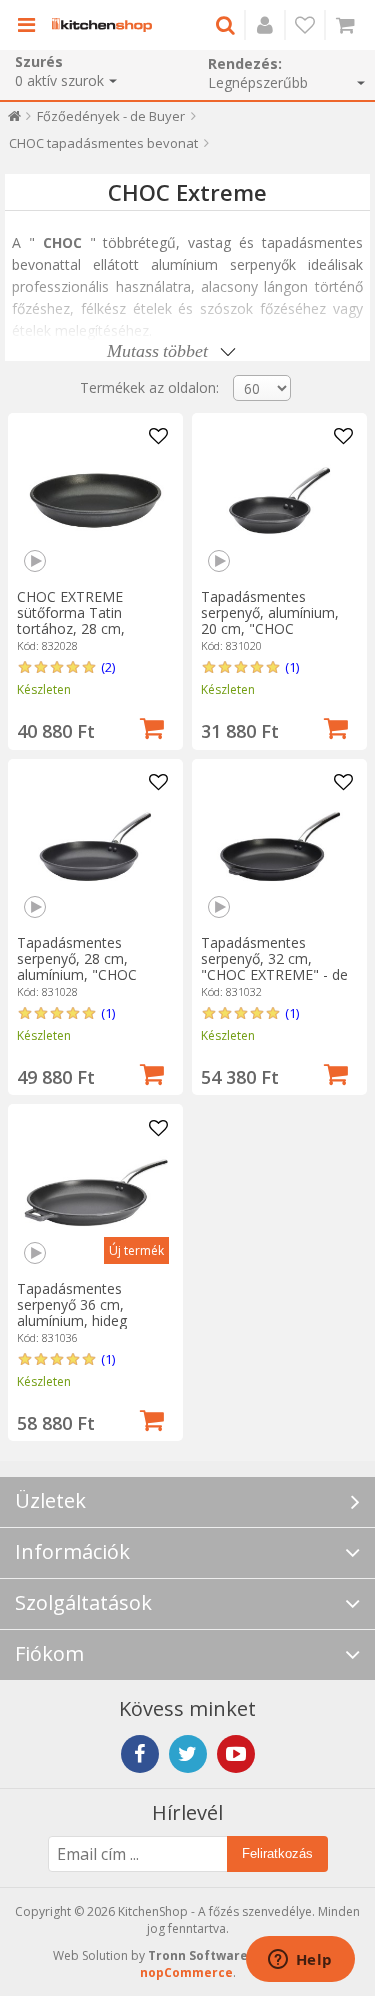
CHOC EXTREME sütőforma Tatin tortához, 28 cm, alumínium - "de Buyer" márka (92, 628)
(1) (292, 667)
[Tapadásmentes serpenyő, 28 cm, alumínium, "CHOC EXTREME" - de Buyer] (95, 846)
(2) (108, 667)
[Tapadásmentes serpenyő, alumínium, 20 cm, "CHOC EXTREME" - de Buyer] (279, 500)
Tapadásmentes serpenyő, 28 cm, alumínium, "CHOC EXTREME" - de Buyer (87, 966)
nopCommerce (186, 1972)
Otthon (14, 120)
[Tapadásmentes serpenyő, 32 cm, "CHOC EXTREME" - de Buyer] (279, 846)
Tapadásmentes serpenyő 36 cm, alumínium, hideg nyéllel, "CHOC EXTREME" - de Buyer (87, 1320)
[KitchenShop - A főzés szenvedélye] (102, 25)
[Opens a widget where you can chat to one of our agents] (300, 1961)
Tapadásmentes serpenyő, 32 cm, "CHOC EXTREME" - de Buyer (274, 966)
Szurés (39, 61)
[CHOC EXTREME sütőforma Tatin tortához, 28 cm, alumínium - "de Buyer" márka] (95, 500)
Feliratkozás (277, 1853)
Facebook (140, 1754)
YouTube (236, 1754)
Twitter (188, 1754)
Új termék (136, 1250)
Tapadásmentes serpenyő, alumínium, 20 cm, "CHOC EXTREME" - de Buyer (271, 620)
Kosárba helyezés (152, 726)
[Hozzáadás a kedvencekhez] (159, 437)
